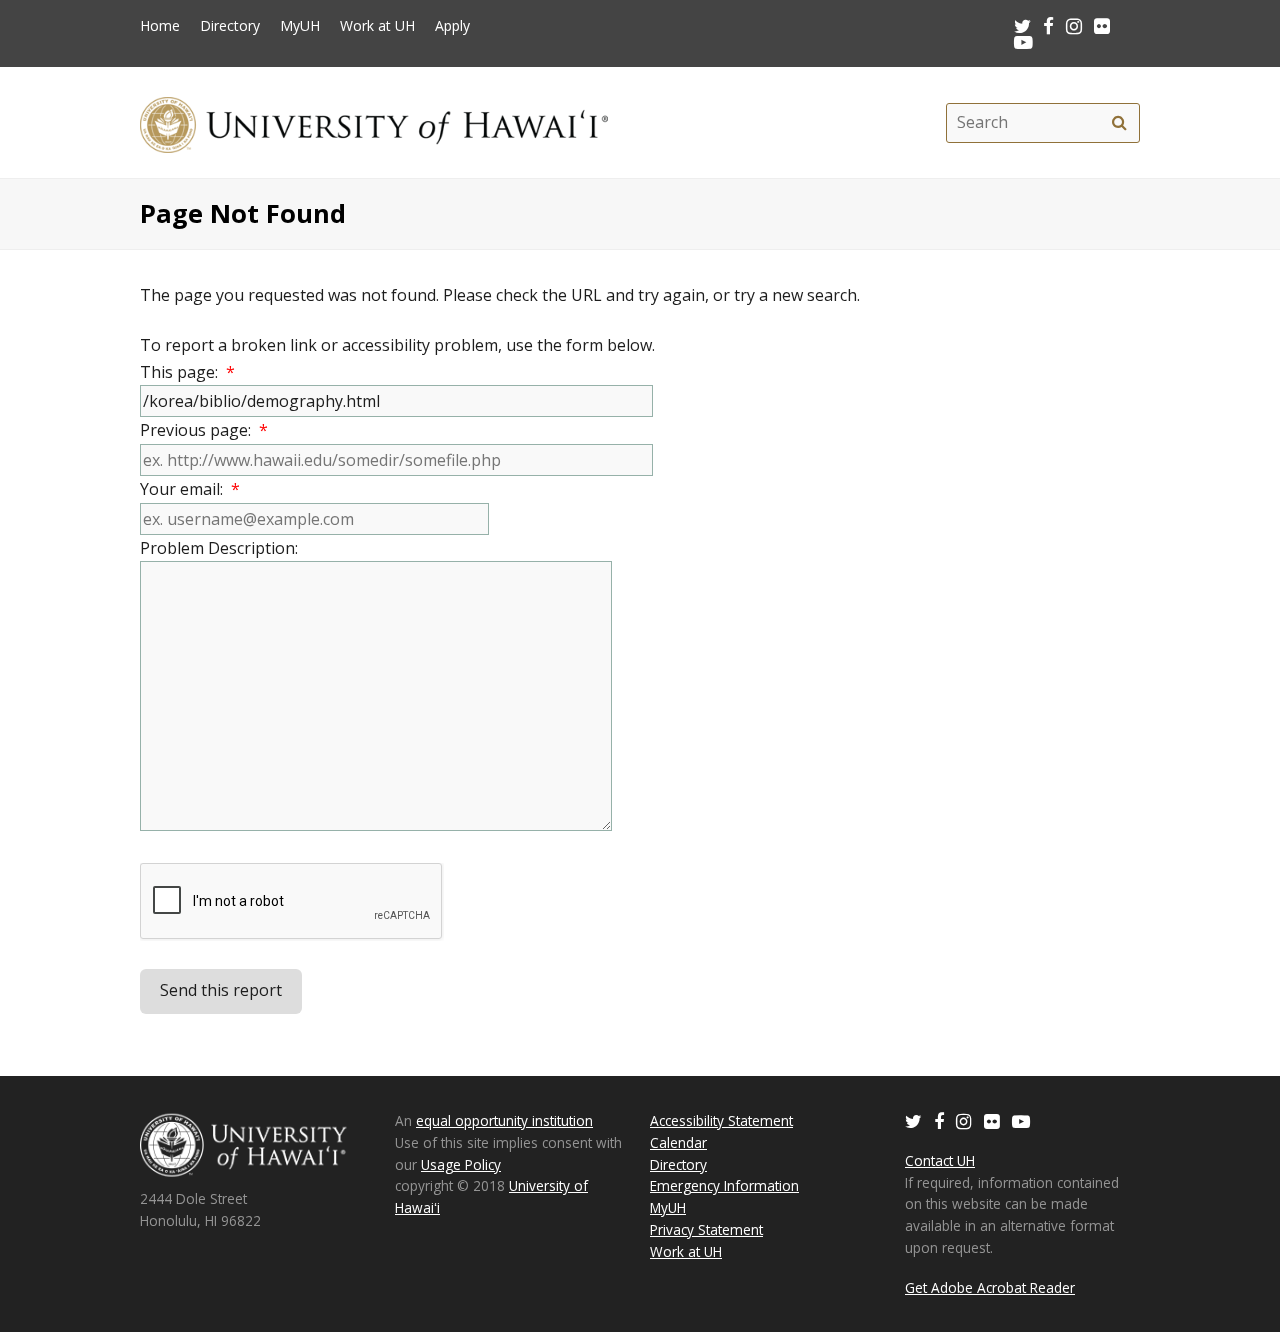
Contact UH (940, 1160)
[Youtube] (1023, 41)
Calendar (678, 1142)
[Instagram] (964, 1120)
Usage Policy (461, 1164)
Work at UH (377, 26)
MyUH (300, 26)
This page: (187, 372)
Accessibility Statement (721, 1120)
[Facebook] (939, 1120)
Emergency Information (724, 1185)
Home (160, 26)
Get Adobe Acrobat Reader (990, 1287)
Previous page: (204, 430)
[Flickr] (992, 1120)
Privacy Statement (706, 1229)
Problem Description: (223, 548)
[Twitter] (913, 1120)
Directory (230, 26)
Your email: (190, 489)
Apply (452, 26)
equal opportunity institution (504, 1120)
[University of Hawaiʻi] (374, 122)
